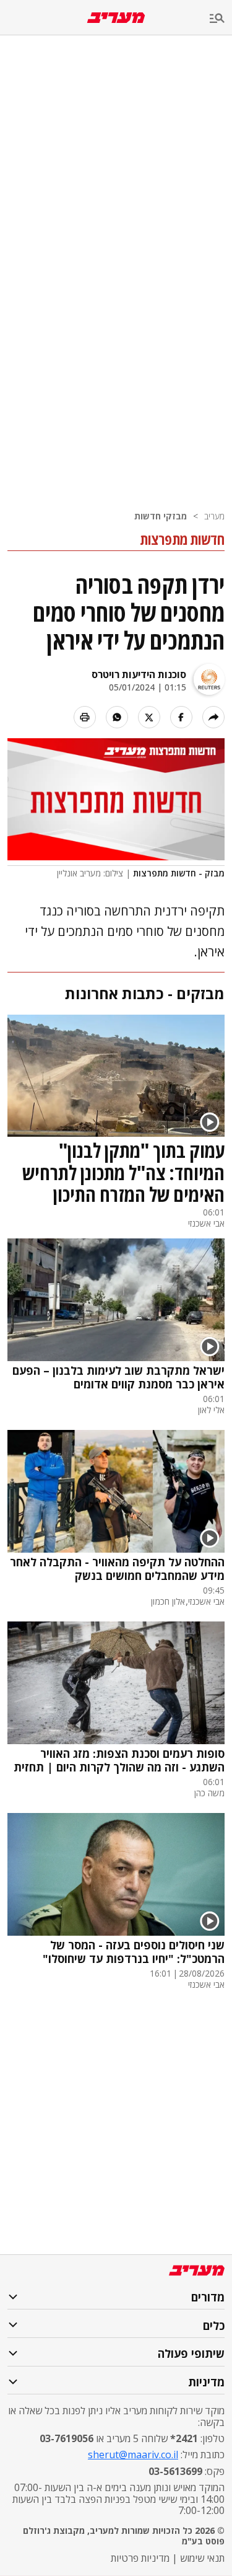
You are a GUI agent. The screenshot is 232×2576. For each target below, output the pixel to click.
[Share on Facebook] (181, 717)
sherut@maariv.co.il (133, 2455)
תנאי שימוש (202, 2558)
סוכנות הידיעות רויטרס (139, 674)
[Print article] (85, 717)
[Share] (213, 717)
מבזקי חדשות (161, 516)
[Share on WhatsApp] (117, 717)
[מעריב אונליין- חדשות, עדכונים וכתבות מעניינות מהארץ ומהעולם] (116, 18)
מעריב (214, 516)
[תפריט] (221, 19)
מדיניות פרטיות (140, 2558)
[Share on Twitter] (149, 717)
